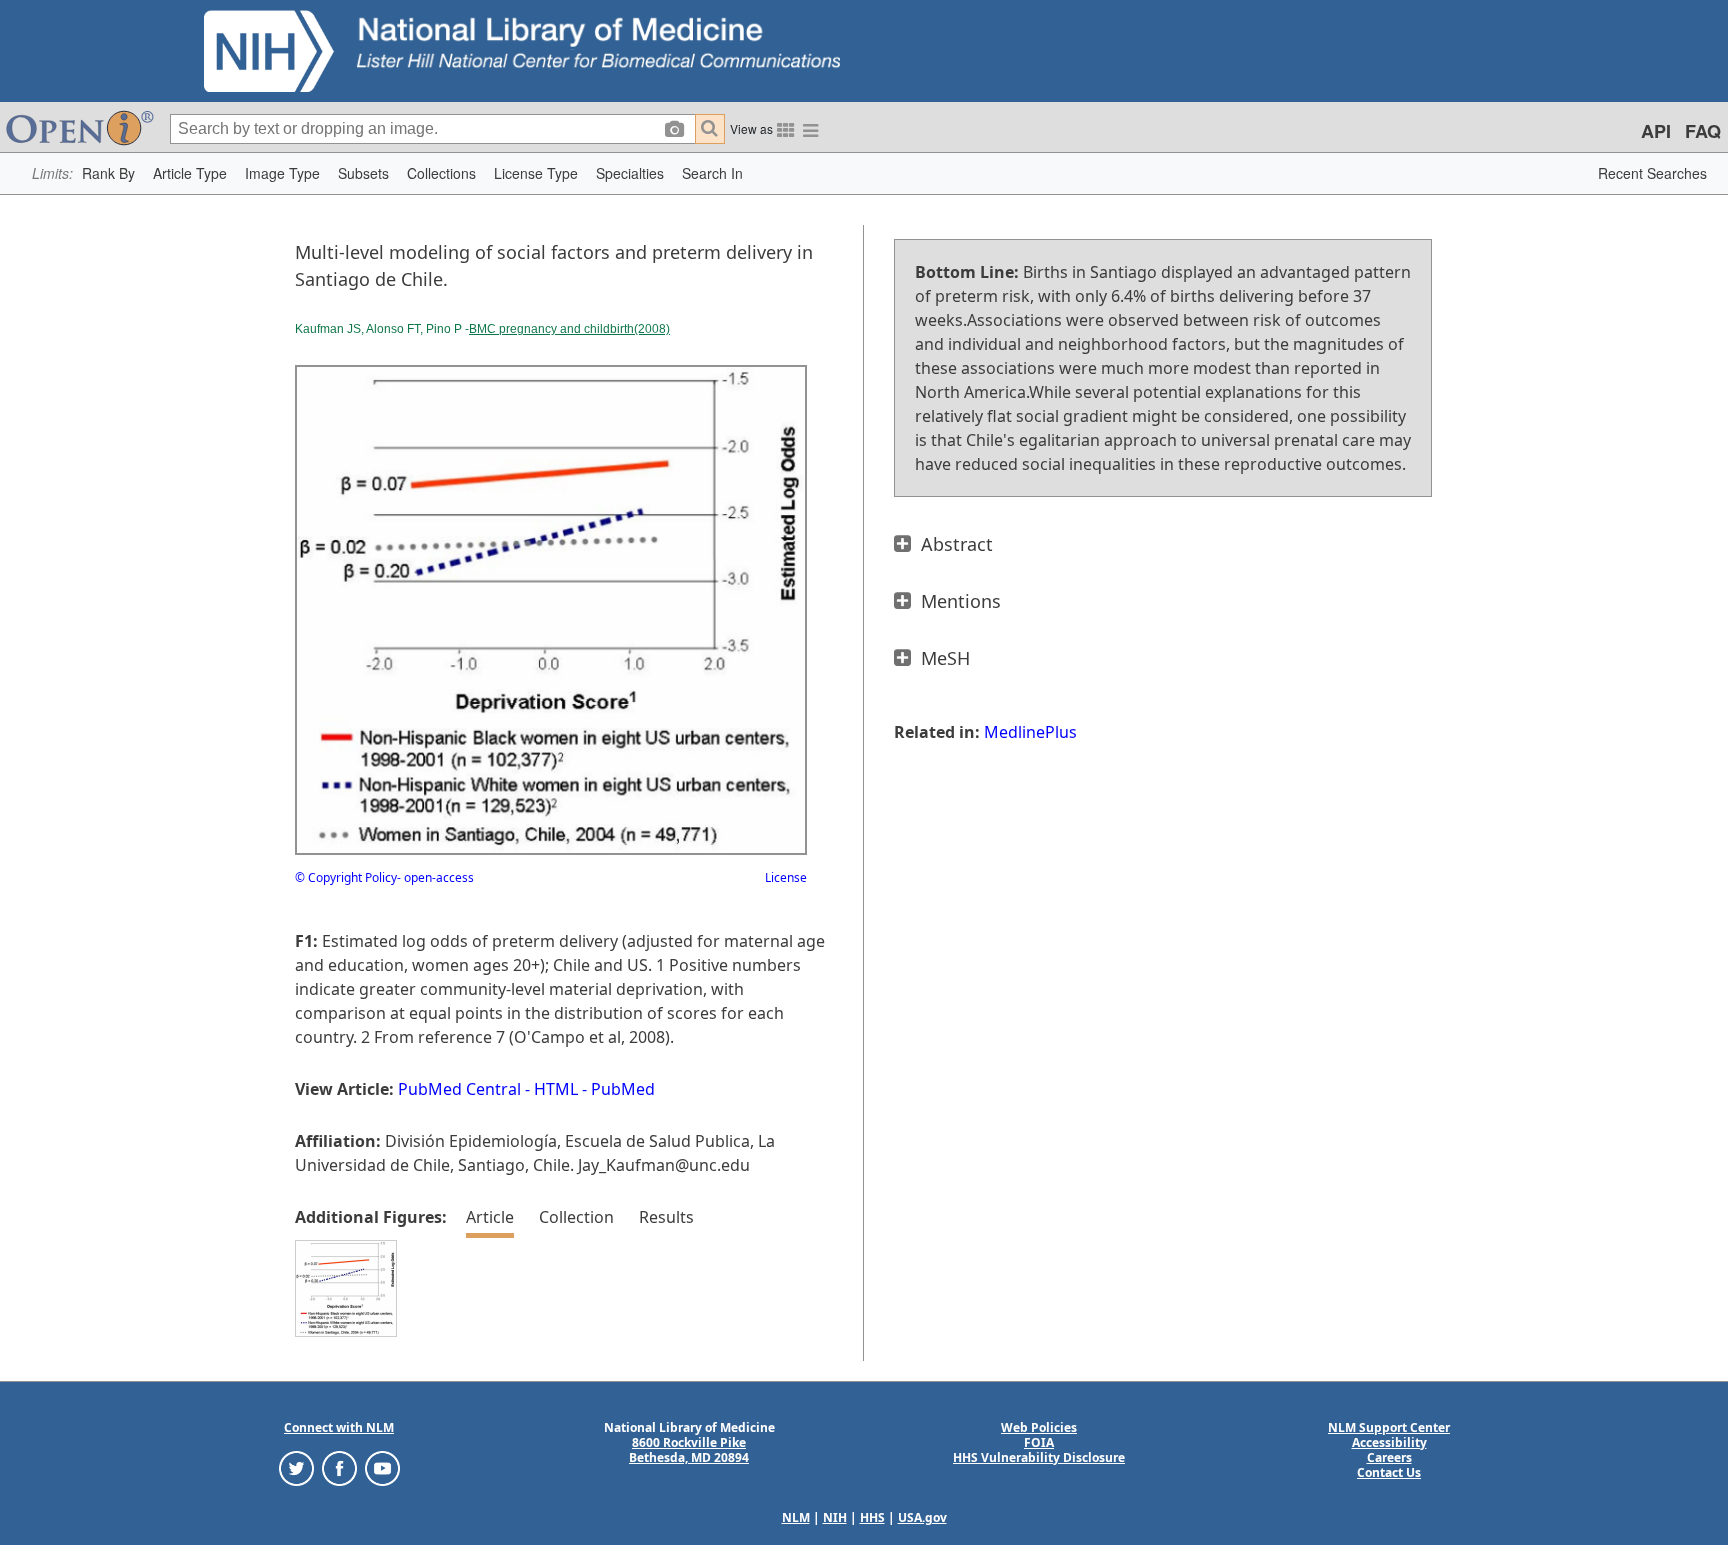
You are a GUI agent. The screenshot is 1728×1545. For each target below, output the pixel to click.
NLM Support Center (1389, 1427)
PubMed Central (459, 1089)
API (1656, 131)
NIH (835, 1517)
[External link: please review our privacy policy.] (296, 1466)
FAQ (1703, 131)
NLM (796, 1517)
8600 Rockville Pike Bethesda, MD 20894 (689, 1450)
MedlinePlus (1030, 732)
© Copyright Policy (346, 877)
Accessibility (1389, 1442)
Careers (1389, 1457)
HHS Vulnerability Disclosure (1039, 1457)
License (786, 877)
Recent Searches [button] (1652, 173)
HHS (872, 1517)
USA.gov (922, 1517)
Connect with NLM (339, 1427)
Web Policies (1039, 1427)
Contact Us (1389, 1472)
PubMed (623, 1089)
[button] (108, 173)
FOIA (1039, 1442)
